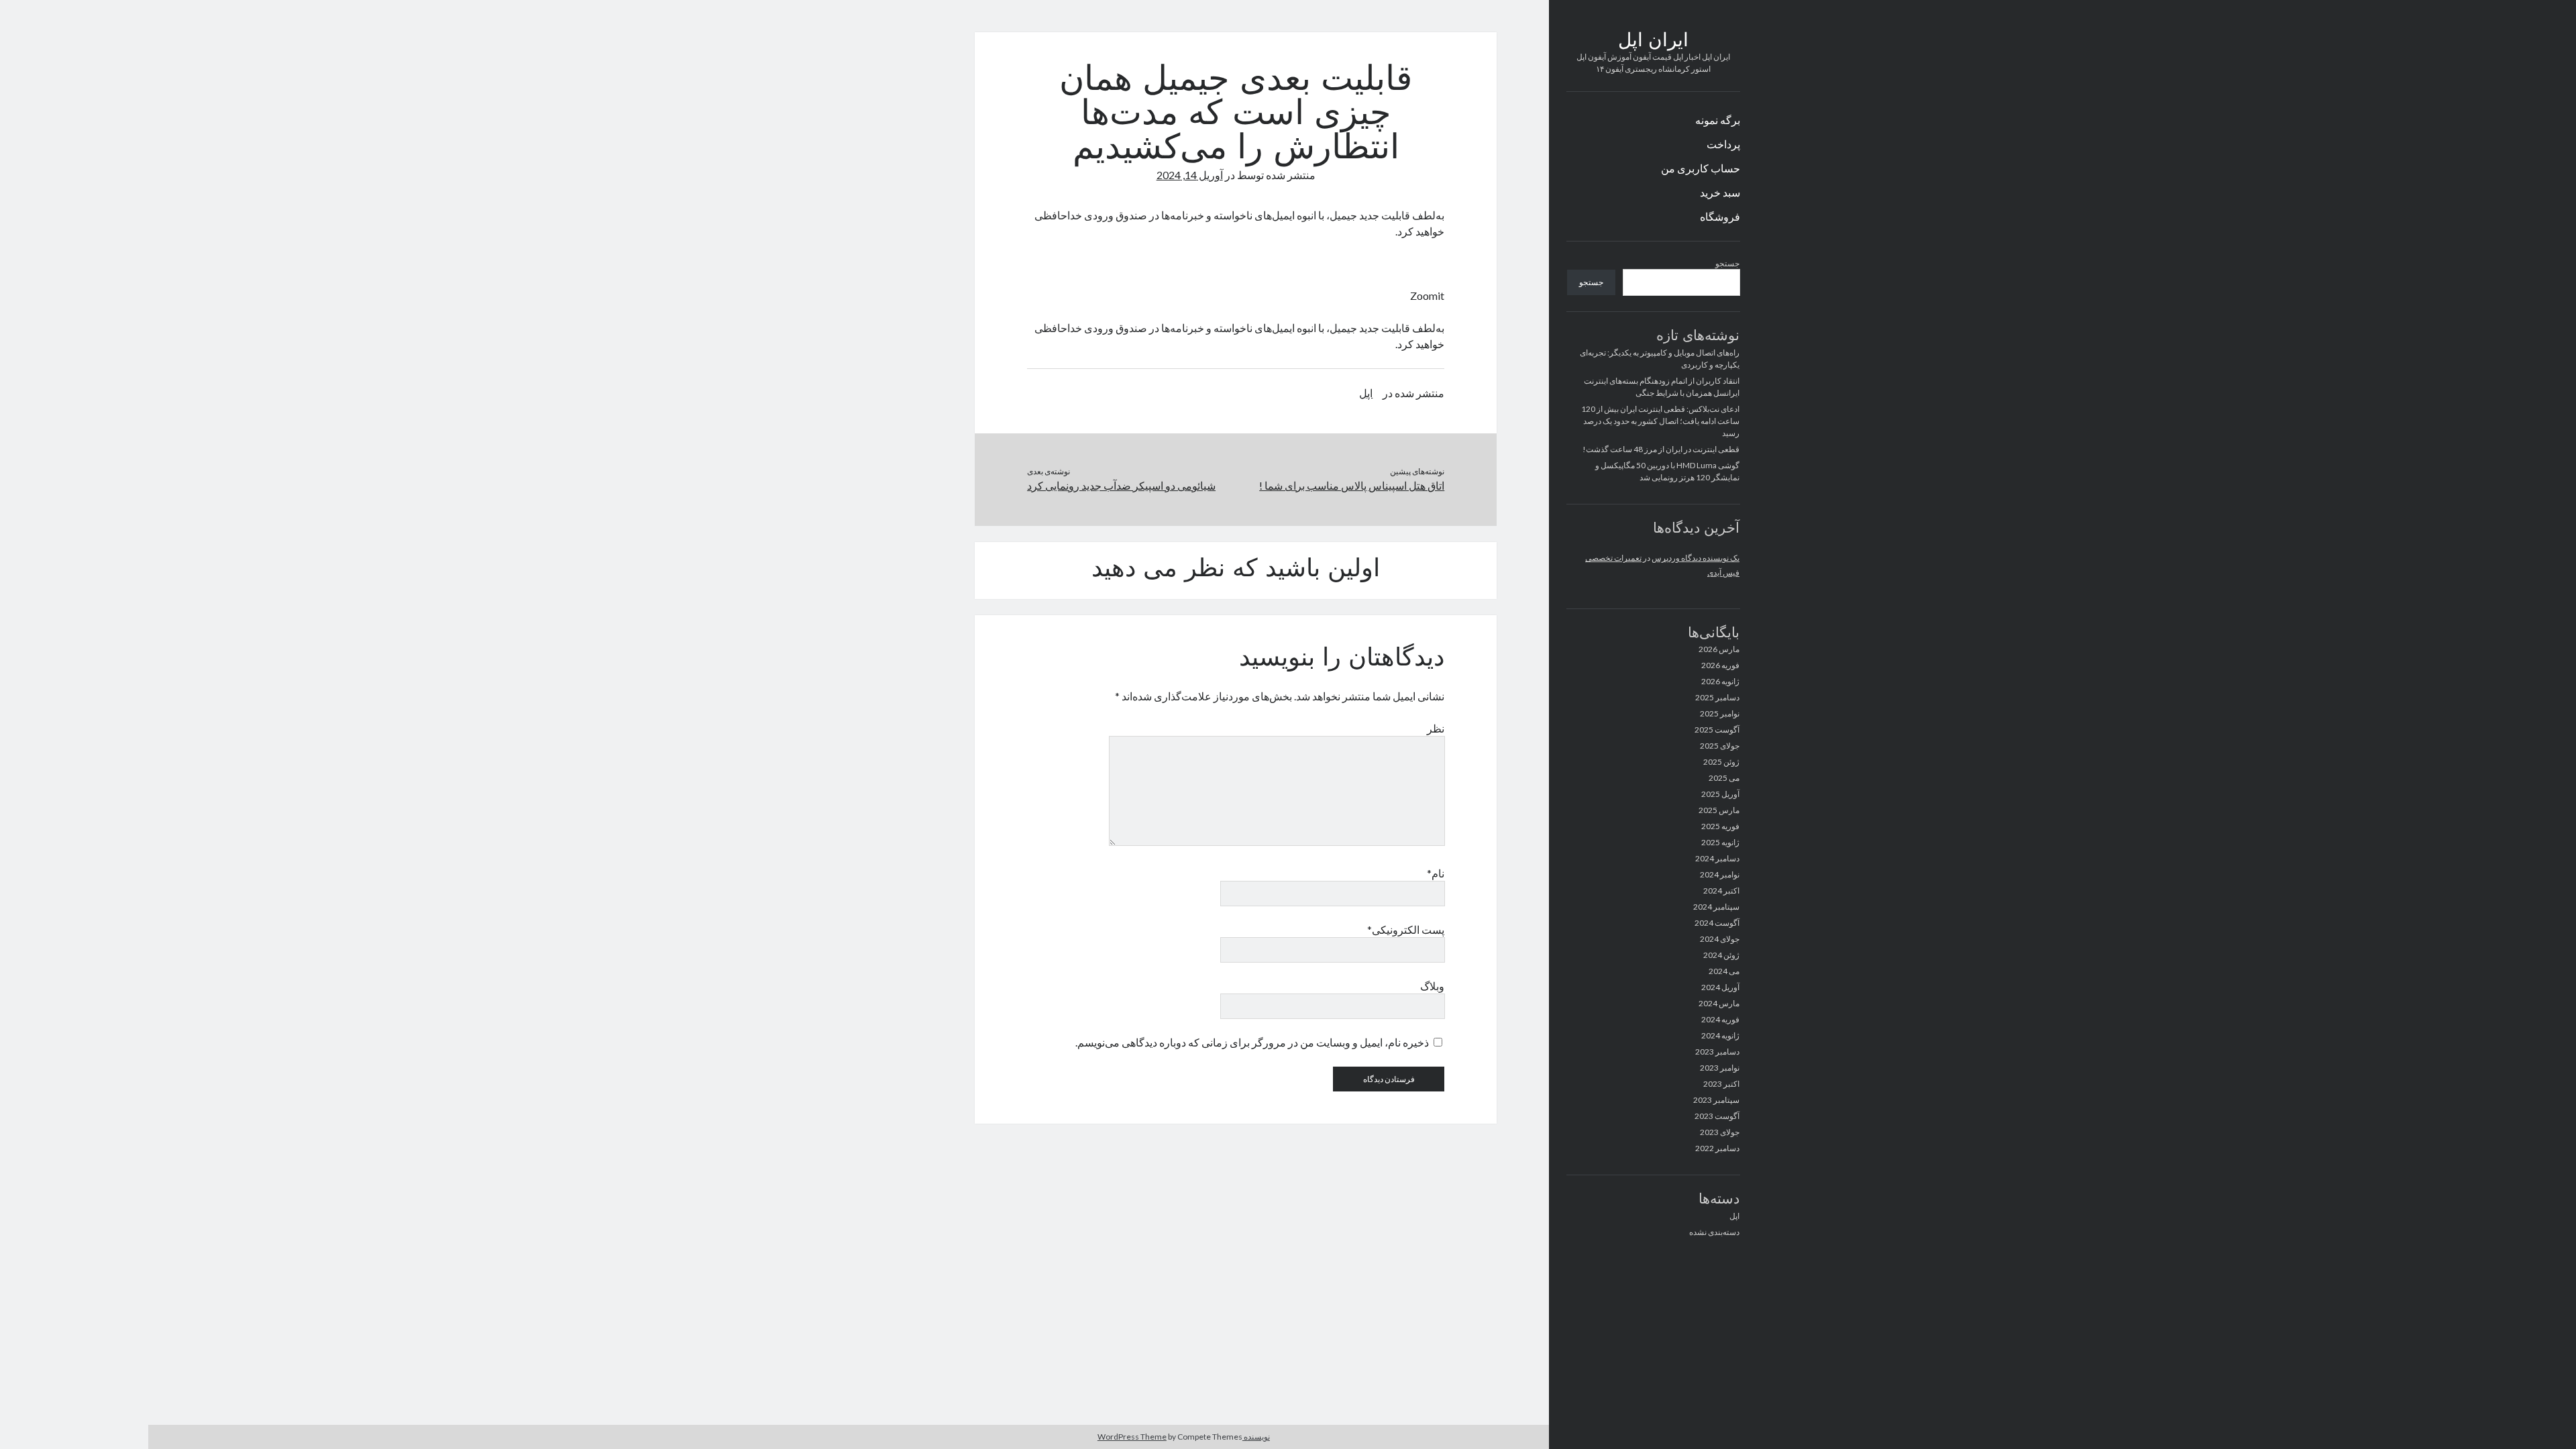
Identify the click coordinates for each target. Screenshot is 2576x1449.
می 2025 (1724, 778)
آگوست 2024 (1717, 923)
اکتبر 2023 (1721, 1084)
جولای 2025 (1720, 746)
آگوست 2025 (1717, 730)
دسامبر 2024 (1717, 858)
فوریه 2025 (1720, 826)
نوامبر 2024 (1720, 874)
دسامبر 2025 (1717, 697)
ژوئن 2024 (1721, 955)
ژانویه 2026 (1720, 681)
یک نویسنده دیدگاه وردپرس (1696, 558)
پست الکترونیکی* (1406, 929)
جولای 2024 (1720, 939)
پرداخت (1723, 144)
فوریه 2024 (1720, 1019)
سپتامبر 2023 (1716, 1100)
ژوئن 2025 (1721, 762)
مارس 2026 (1719, 649)
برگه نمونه (1718, 120)
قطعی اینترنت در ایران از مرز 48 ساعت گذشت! (1661, 449)
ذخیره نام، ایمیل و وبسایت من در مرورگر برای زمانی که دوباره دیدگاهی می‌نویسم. (1252, 1042)
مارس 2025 (1719, 810)
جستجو (1727, 263)
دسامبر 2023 (1717, 1052)
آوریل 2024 (1720, 987)
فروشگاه (1720, 216)
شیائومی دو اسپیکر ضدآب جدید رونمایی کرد (1121, 485)
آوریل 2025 (1720, 794)
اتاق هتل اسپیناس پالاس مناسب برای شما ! (1352, 485)
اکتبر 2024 (1721, 891)
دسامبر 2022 (1717, 1148)
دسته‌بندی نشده (1714, 1232)
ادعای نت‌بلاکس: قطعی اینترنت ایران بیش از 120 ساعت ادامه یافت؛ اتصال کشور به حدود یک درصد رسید (1660, 421)
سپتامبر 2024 (1716, 907)
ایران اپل (1653, 42)
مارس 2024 (1719, 1003)
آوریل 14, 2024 (1190, 175)
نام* (1436, 873)
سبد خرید (1720, 192)
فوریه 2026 (1720, 665)
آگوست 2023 (1717, 1116)
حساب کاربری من (1701, 168)
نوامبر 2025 (1720, 713)
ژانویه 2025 (1720, 842)
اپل (1734, 1216)
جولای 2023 (1720, 1132)
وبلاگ (1432, 986)
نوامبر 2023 (1720, 1068)
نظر (1436, 728)
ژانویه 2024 (1720, 1035)
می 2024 (1724, 971)
